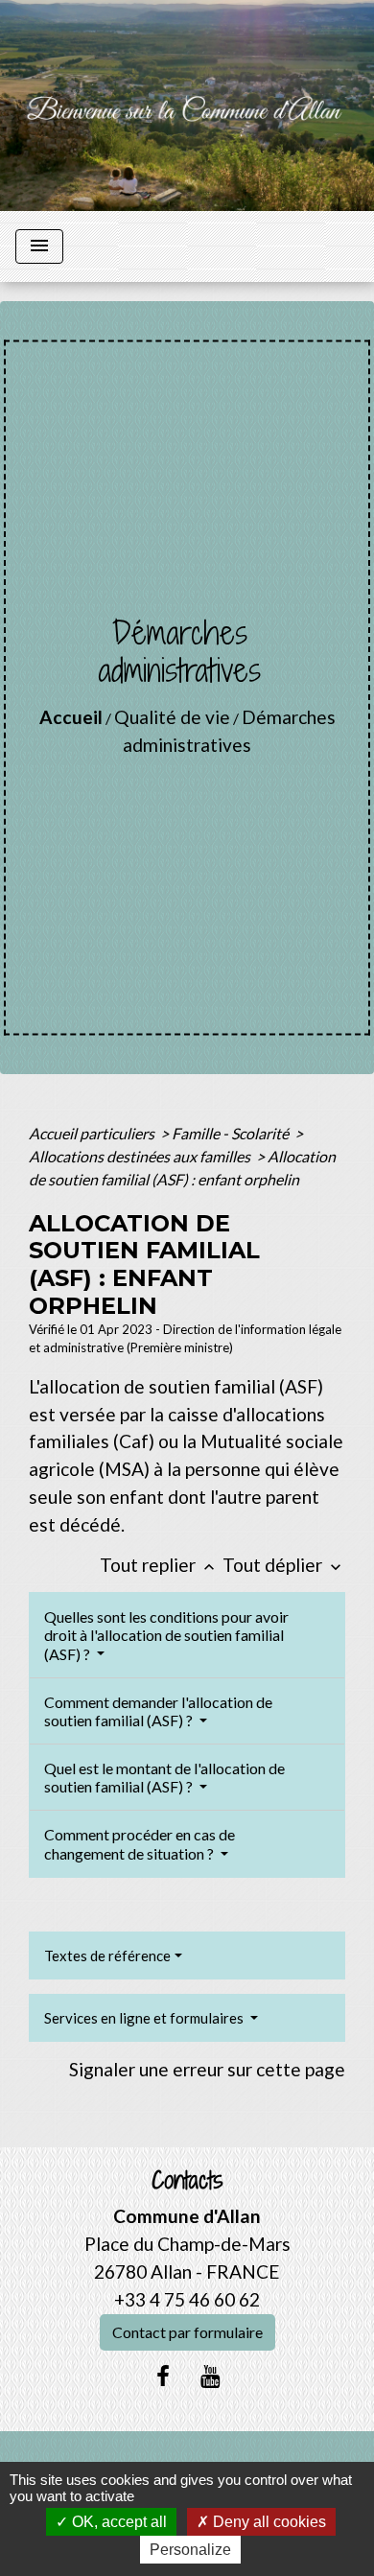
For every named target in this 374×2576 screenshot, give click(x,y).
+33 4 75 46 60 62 (187, 2299)
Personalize (190, 2550)
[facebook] (163, 2376)
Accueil (71, 717)
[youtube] (211, 2376)
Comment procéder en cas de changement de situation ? (140, 1843)
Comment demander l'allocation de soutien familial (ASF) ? (158, 1711)
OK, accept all (117, 2522)
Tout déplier (284, 1565)
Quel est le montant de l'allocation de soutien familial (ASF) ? (164, 1777)
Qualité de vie (172, 717)
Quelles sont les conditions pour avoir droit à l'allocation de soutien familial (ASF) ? (166, 1635)
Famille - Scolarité (232, 1133)
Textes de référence (107, 1955)
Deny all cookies (268, 2522)
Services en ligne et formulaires (145, 2018)
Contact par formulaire (187, 2332)
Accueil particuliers (93, 1133)
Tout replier (159, 1565)
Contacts (187, 2180)
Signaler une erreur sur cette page (207, 2069)
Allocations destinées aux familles (141, 1156)
